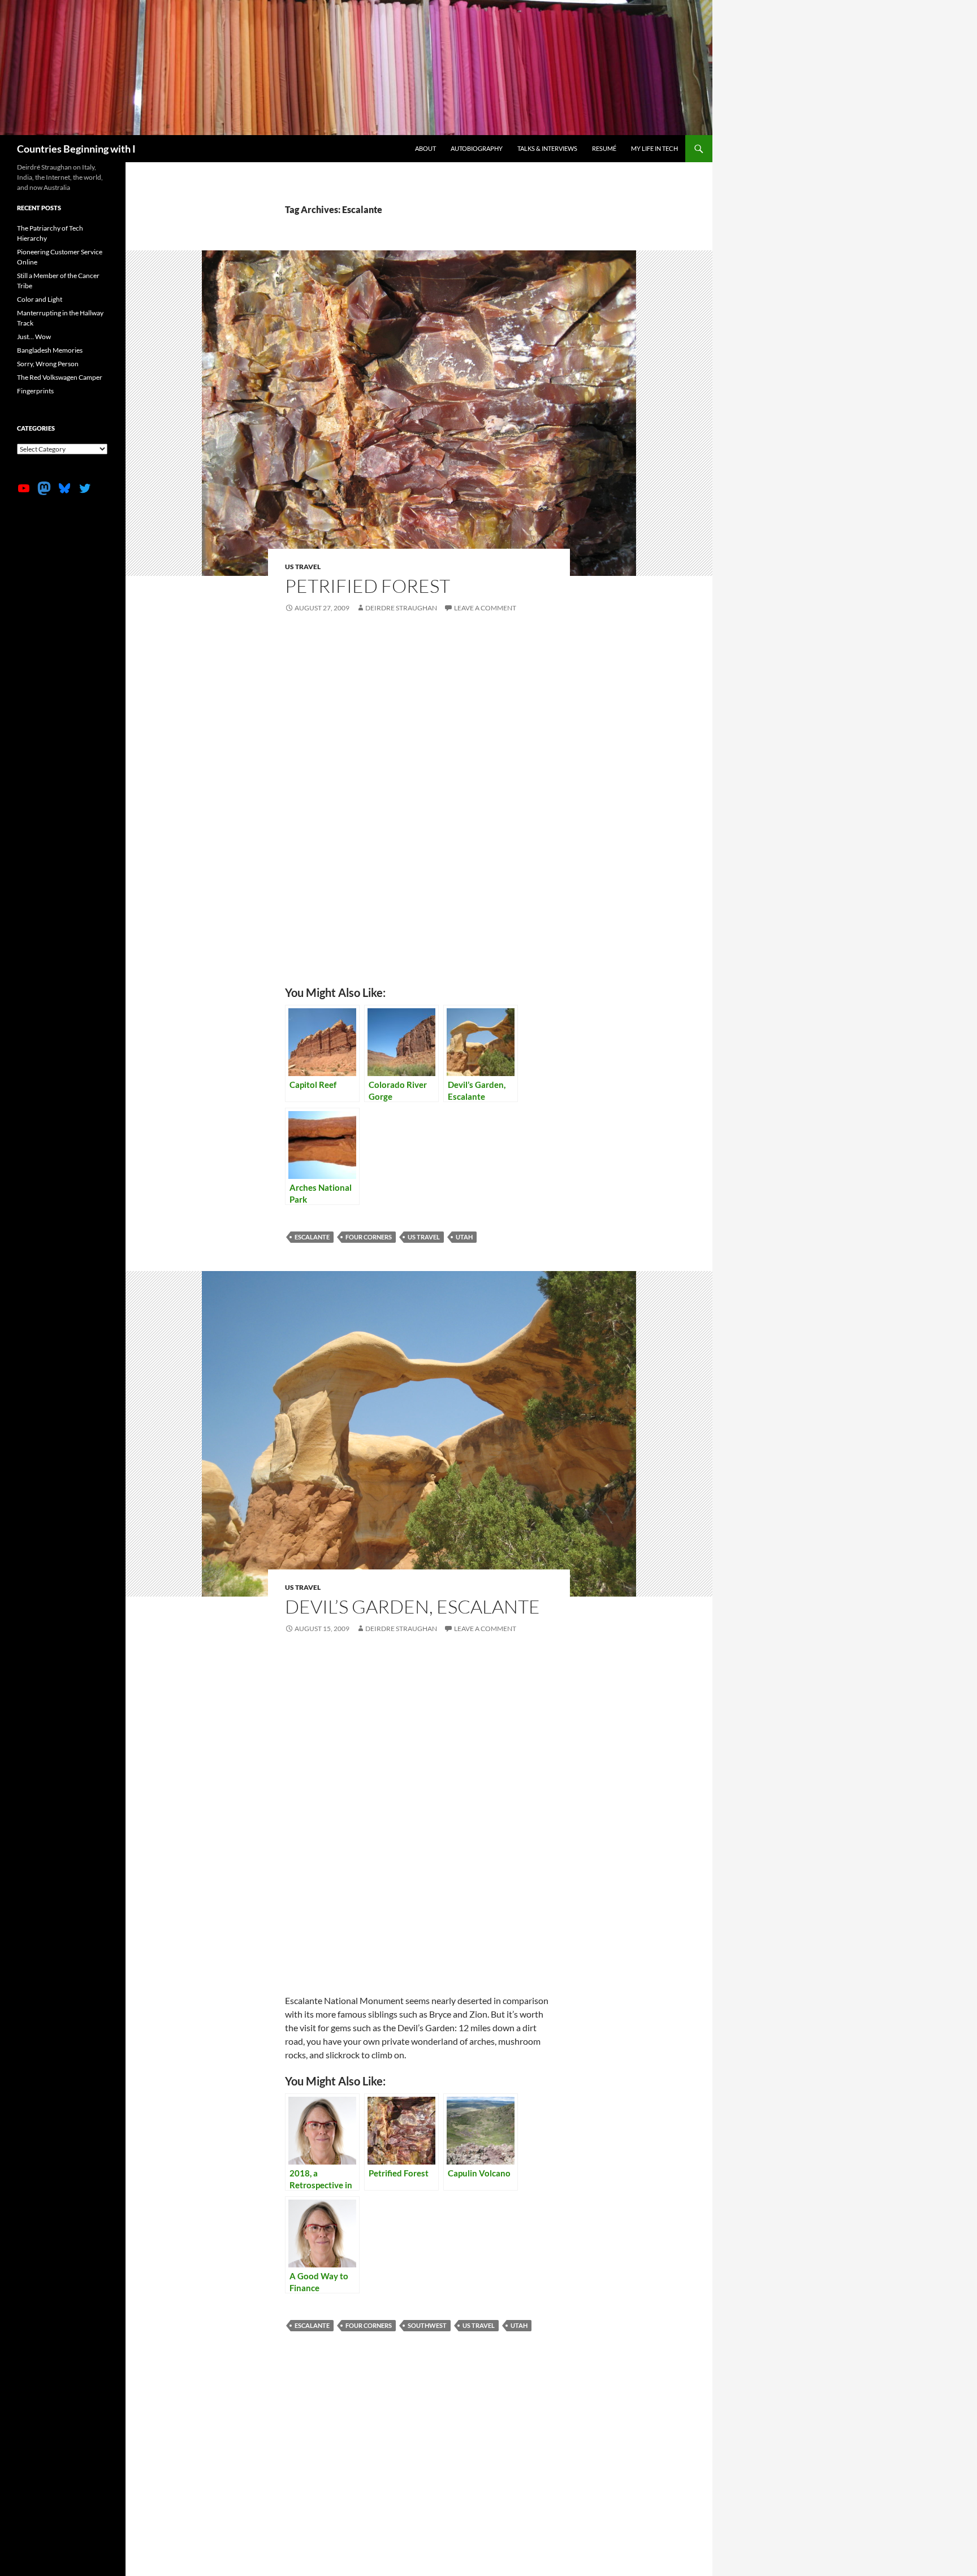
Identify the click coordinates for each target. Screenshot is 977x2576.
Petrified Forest (368, 586)
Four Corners (369, 1237)
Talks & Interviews (547, 148)
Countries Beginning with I (76, 149)
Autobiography (477, 148)
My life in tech (654, 148)
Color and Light (40, 299)
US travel (303, 567)
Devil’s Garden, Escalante (412, 1606)
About (425, 148)
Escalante (312, 1237)
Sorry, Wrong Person (48, 364)
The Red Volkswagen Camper (60, 377)
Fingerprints (35, 391)
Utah (464, 1237)
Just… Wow (34, 337)
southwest (427, 2325)
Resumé (604, 148)
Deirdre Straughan (401, 608)
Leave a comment (485, 608)
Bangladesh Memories (50, 350)
